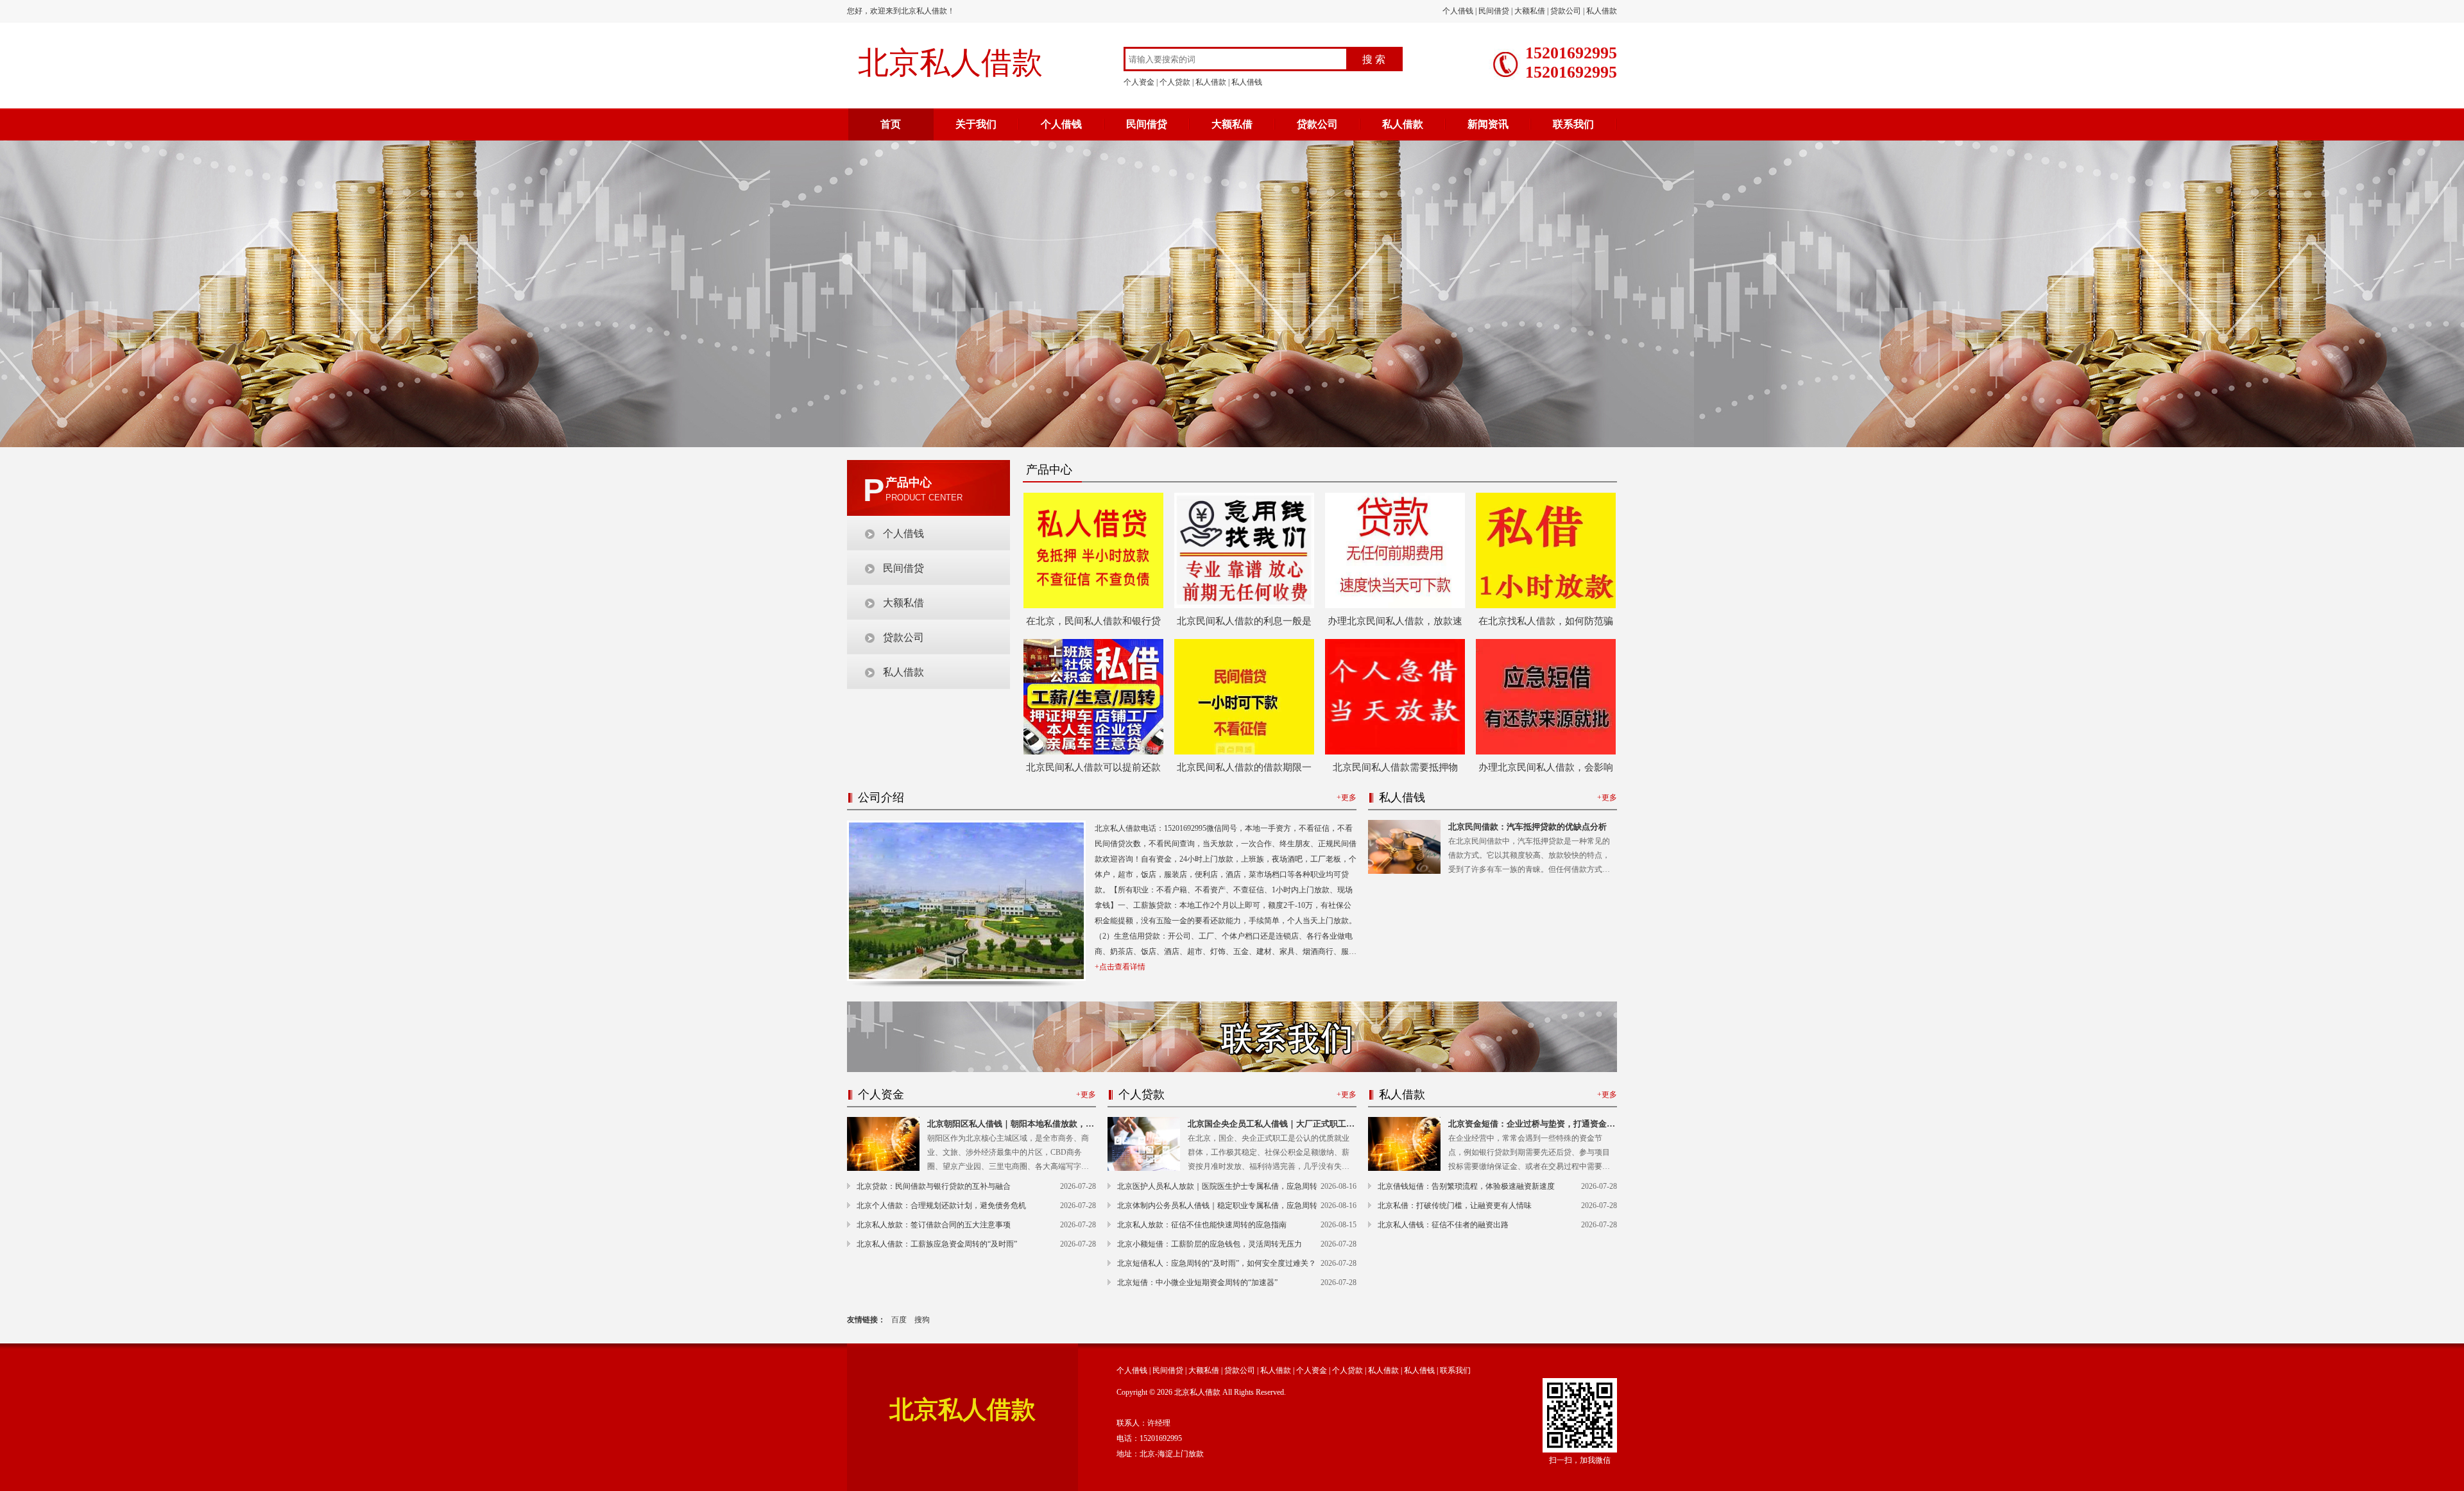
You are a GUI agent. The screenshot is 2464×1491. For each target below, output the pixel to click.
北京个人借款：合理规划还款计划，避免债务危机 (941, 1206)
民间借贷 (1494, 11)
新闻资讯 (1488, 124)
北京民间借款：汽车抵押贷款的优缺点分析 (1527, 827)
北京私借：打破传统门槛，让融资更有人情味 (1455, 1206)
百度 (899, 1320)
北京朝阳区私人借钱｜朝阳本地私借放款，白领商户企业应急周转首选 (1011, 1125)
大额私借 (1530, 11)
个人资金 (1139, 82)
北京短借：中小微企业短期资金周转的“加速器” (1197, 1282)
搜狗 (922, 1320)
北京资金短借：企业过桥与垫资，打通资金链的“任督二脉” (1532, 1125)
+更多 (1347, 797)
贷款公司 (1566, 11)
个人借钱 (1458, 11)
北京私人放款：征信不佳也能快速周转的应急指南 (1202, 1225)
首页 (891, 124)
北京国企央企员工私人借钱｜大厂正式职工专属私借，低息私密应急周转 (1271, 1125)
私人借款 (1602, 11)
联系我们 (1573, 124)
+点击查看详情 (1120, 967)
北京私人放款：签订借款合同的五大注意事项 (934, 1225)
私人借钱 (1247, 82)
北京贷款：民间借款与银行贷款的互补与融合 (934, 1186)
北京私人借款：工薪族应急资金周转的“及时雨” (937, 1244)
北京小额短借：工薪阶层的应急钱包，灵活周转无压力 (1210, 1244)
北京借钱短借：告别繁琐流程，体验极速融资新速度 (1466, 1186)
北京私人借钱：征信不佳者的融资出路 (1443, 1225)
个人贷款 (1175, 82)
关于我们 (976, 124)
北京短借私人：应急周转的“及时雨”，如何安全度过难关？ (1217, 1263)
